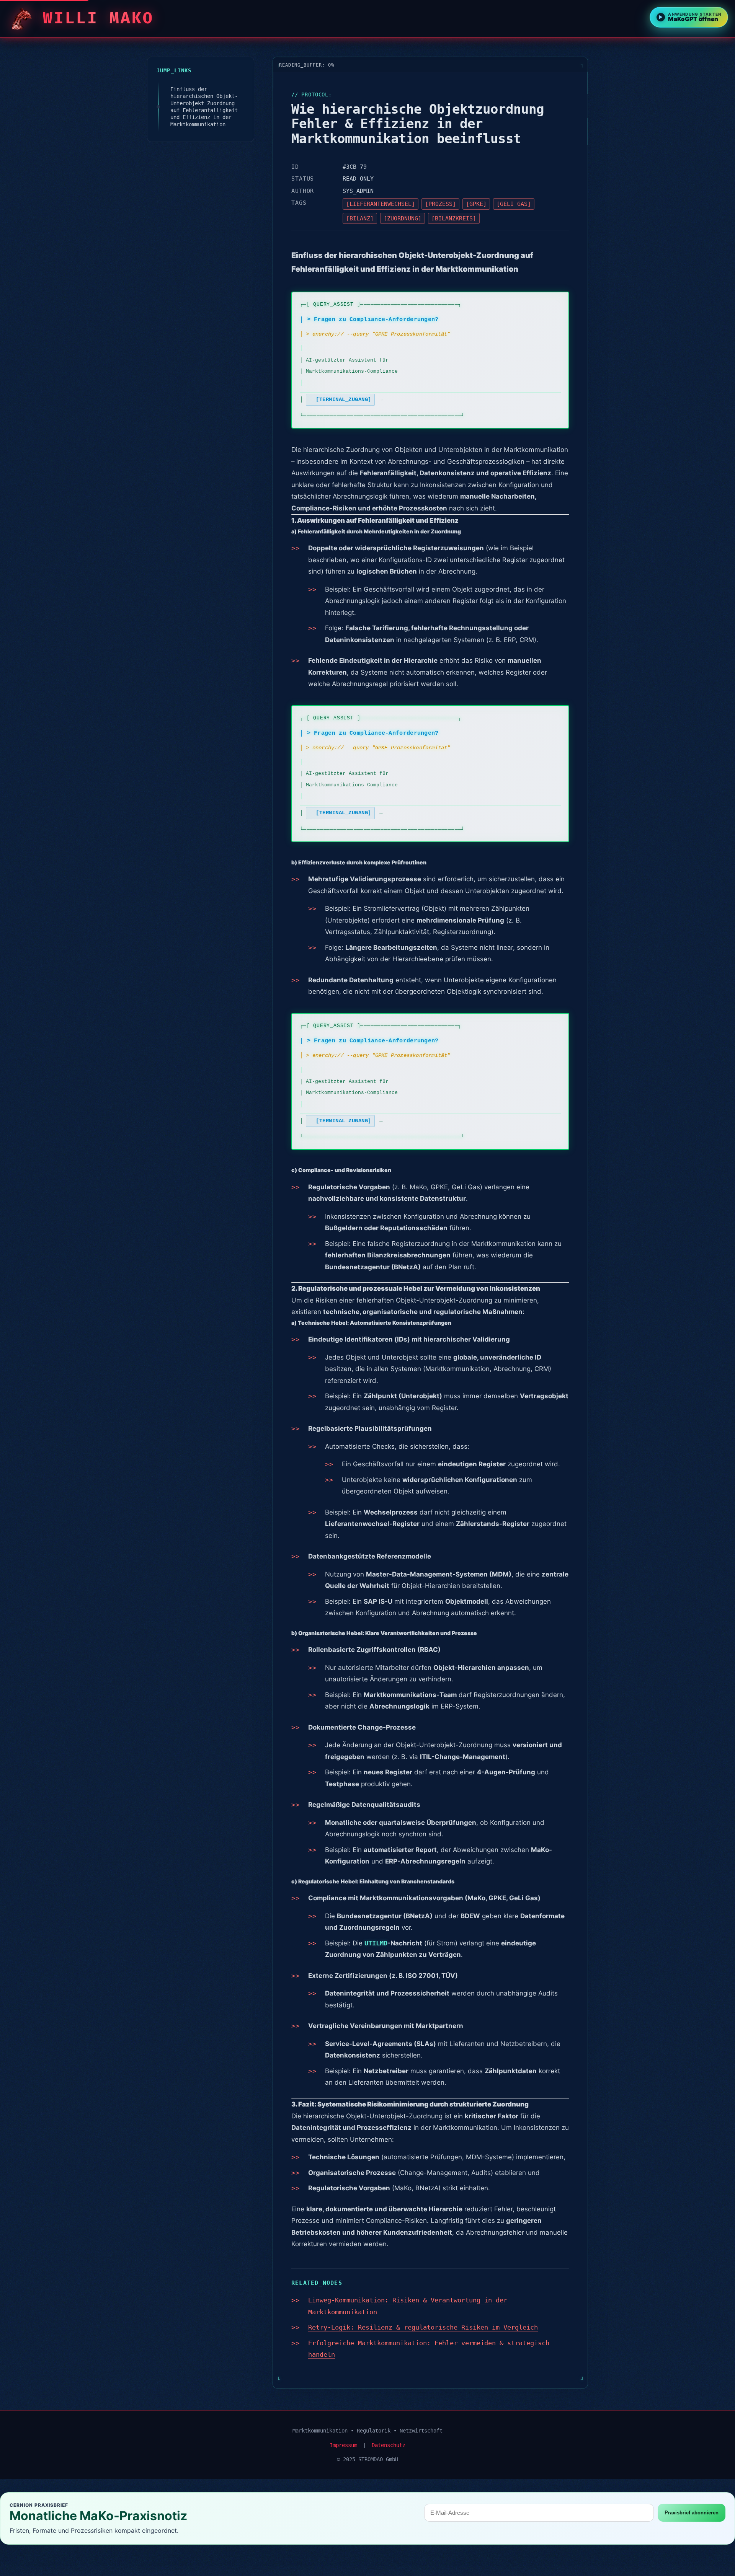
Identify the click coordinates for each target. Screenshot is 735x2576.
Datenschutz (389, 2445)
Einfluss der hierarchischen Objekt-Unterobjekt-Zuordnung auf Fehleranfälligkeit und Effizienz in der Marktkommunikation (204, 107)
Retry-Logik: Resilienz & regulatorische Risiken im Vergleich (423, 2327)
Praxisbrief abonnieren (692, 2513)
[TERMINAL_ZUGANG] (344, 399)
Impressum (343, 2445)
